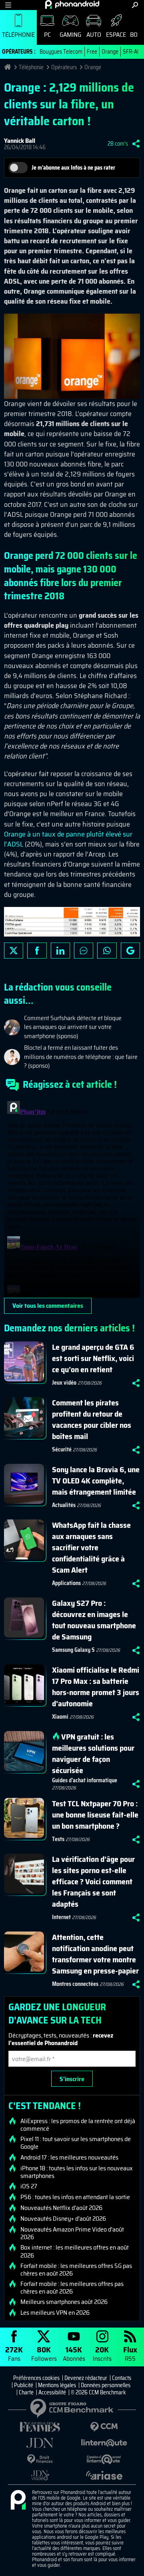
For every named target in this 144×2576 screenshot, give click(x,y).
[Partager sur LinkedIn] (60, 951)
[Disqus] (72, 1198)
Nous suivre (130, 951)
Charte (26, 2392)
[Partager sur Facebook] (37, 951)
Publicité (24, 2385)
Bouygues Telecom (61, 52)
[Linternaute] (104, 2443)
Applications (66, 1583)
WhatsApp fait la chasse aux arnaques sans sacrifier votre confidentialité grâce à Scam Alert (91, 1547)
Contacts (122, 2378)
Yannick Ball (20, 141)
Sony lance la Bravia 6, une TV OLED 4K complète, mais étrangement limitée (96, 1481)
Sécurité (62, 1449)
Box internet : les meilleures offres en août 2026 (75, 2251)
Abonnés (74, 2353)
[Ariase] (104, 2475)
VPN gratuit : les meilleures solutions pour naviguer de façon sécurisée (93, 1753)
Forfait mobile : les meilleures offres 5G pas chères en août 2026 (76, 2270)
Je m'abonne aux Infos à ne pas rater (73, 168)
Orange (110, 52)
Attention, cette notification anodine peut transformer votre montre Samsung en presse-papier (95, 1954)
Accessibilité (52, 2392)
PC (47, 35)
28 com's (118, 144)
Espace (116, 35)
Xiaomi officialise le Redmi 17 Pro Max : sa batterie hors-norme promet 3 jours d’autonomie (96, 1687)
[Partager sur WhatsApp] (107, 951)
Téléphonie (18, 35)
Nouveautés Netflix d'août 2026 (61, 2208)
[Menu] (8, 5)
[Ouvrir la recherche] (135, 5)
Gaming (70, 35)
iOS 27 (29, 2186)
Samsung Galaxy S (73, 1650)
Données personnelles (106, 2385)
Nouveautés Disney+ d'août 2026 (63, 2219)
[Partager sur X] (14, 951)
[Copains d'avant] (104, 2459)
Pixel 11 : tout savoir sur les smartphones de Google (76, 2143)
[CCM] (104, 2427)
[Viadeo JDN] (40, 2475)
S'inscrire (72, 2079)
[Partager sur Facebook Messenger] (84, 951)
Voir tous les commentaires (48, 1306)
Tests (58, 1839)
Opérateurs (64, 67)
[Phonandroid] (18, 2500)
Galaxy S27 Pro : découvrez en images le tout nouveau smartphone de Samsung (94, 1620)
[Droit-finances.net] (40, 2459)
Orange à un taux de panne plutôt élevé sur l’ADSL (68, 839)
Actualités (64, 1505)
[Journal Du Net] (40, 2443)
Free (92, 52)
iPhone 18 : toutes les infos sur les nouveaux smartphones (77, 2172)
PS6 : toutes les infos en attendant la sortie (75, 2197)
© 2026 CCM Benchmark (98, 2392)
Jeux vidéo (64, 1383)
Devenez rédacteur (86, 2378)
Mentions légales (57, 2385)
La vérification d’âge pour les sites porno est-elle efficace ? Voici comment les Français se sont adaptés (93, 1881)
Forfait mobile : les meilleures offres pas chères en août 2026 (72, 2288)
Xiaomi (60, 1717)
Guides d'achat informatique (85, 1780)
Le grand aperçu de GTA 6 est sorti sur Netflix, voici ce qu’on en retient (93, 1358)
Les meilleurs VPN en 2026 (55, 2313)
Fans (14, 2353)
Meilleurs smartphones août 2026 (64, 2302)
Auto (94, 35)
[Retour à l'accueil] (72, 4)
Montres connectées (75, 1984)
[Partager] (136, 144)
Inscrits (102, 2353)
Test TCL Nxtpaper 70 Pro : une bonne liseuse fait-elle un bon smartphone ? (95, 1815)
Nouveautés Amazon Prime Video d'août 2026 (72, 2233)
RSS (130, 2353)
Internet (61, 1917)
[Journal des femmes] (40, 2427)
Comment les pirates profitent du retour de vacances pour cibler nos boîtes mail (92, 1419)
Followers (44, 2353)
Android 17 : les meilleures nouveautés (69, 2158)
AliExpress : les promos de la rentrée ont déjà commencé (78, 2125)
